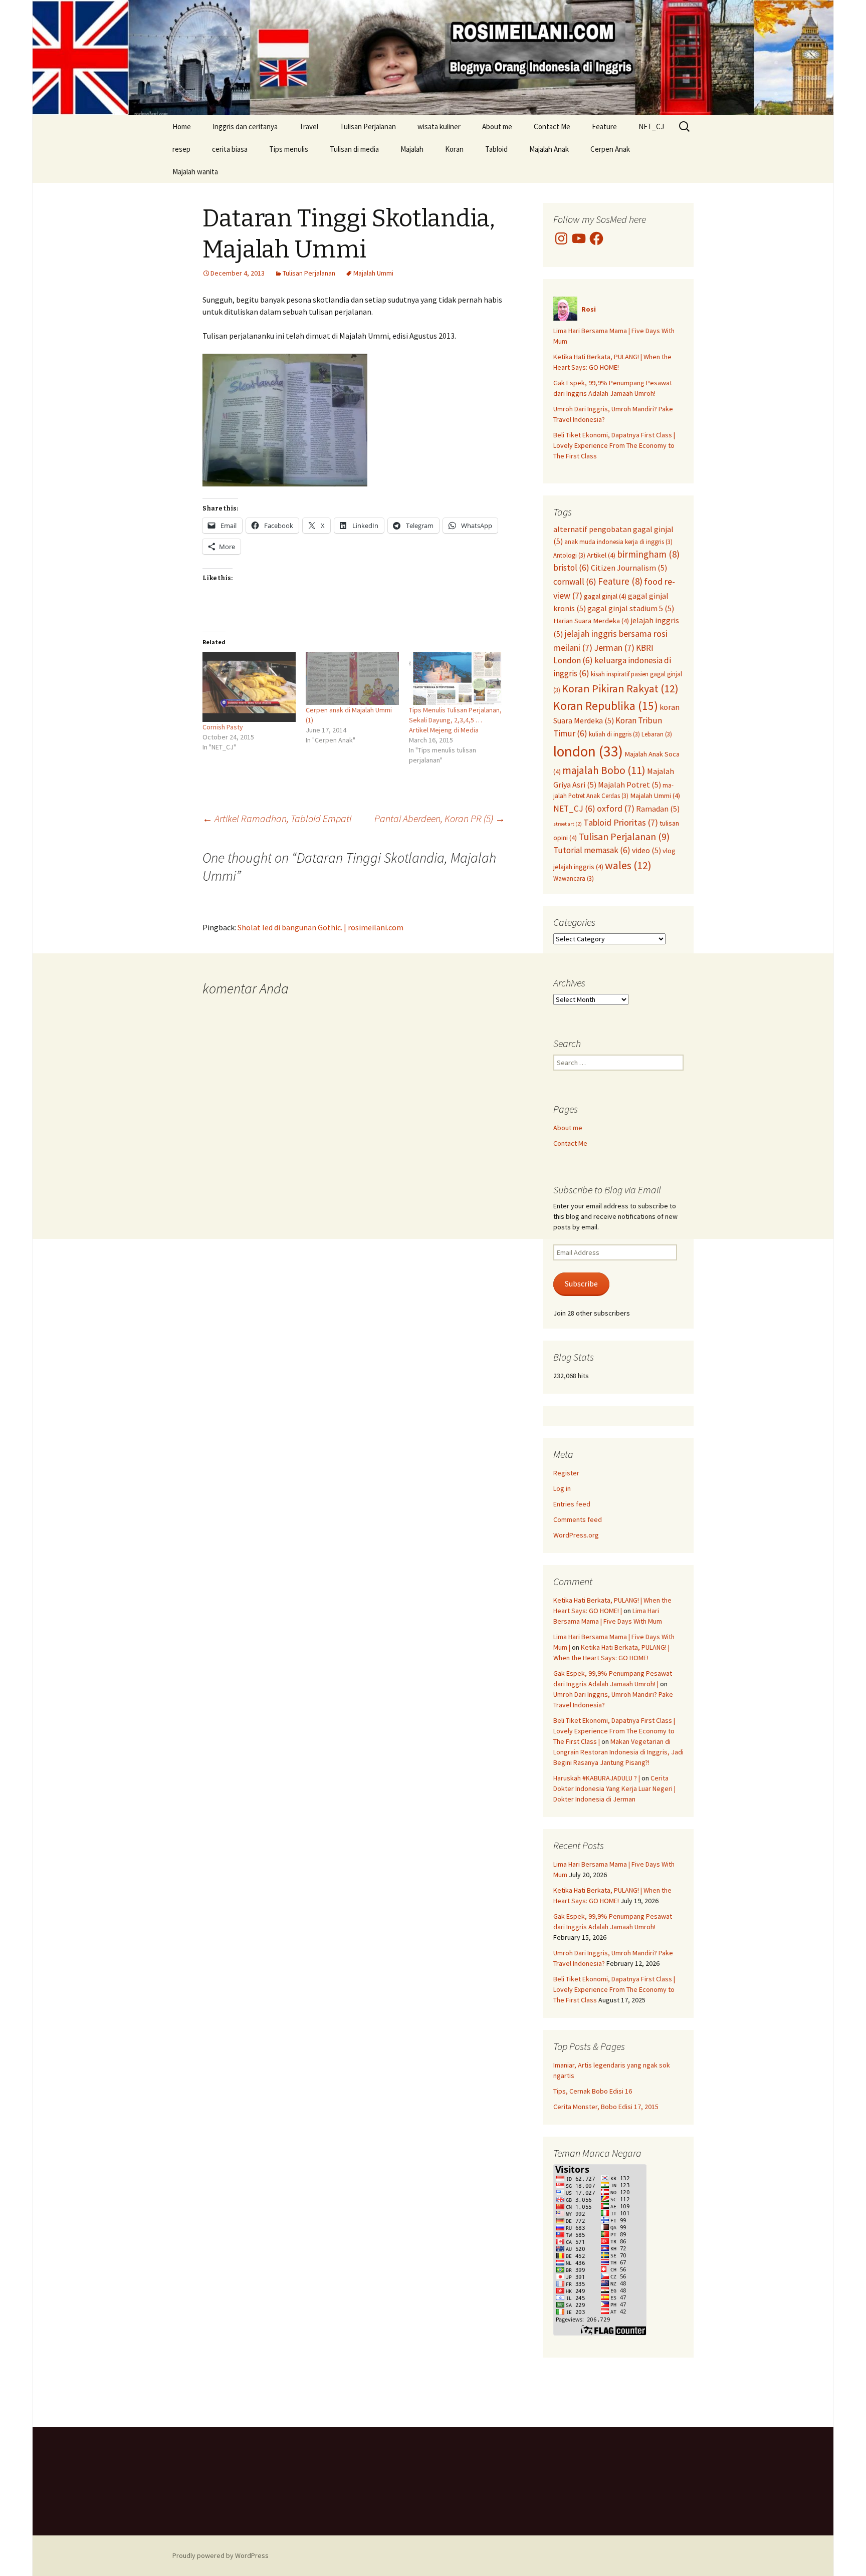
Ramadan (658, 809)
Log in (562, 1488)
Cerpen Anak (610, 149)
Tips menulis (289, 149)
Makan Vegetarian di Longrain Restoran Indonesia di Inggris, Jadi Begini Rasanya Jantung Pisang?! (618, 1752)
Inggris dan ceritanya (245, 126)
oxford (616, 808)
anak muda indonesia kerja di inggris (618, 542)
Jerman (614, 648)
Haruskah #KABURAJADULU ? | (597, 1778)
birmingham (648, 554)
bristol (571, 568)
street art (568, 824)
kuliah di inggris (614, 734)
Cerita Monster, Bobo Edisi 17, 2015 (606, 2107)
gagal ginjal (605, 596)
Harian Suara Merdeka (591, 621)
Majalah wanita (195, 172)
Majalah (412, 149)
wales (628, 865)
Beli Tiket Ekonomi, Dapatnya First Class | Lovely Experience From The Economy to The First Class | (614, 1731)
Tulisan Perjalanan (368, 126)
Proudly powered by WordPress (221, 2555)
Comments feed (578, 1519)
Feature (604, 126)
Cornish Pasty (223, 727)
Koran (454, 149)
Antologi (569, 555)
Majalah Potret (629, 785)
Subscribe (581, 1284)
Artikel (601, 555)
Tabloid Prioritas (621, 822)
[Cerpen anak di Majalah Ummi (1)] (352, 678)
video (646, 850)
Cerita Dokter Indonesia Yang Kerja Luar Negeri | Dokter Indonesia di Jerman (614, 1788)
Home (182, 126)
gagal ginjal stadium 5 (631, 608)
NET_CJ (651, 126)
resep (181, 149)
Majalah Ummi (373, 273)
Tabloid (496, 149)
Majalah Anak (549, 149)
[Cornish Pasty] (249, 687)
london (588, 751)
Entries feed (572, 1504)
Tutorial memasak (592, 850)
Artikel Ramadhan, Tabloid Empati (277, 818)
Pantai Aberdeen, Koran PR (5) (440, 818)
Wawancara (574, 878)
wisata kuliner (439, 126)
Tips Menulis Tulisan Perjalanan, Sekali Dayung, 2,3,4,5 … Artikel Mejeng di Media (455, 720)
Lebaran (657, 734)
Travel (309, 126)
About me (497, 126)
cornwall (575, 582)
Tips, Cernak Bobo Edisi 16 (593, 2091)
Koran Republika (606, 706)
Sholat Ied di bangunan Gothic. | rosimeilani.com (320, 927)
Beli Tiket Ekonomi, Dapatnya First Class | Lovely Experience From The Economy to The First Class (614, 445)
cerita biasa (230, 149)
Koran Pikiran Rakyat (620, 688)
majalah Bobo (604, 770)
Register (566, 1473)
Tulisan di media (354, 149)
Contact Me (552, 126)
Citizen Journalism (629, 568)
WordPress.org (576, 1535)
